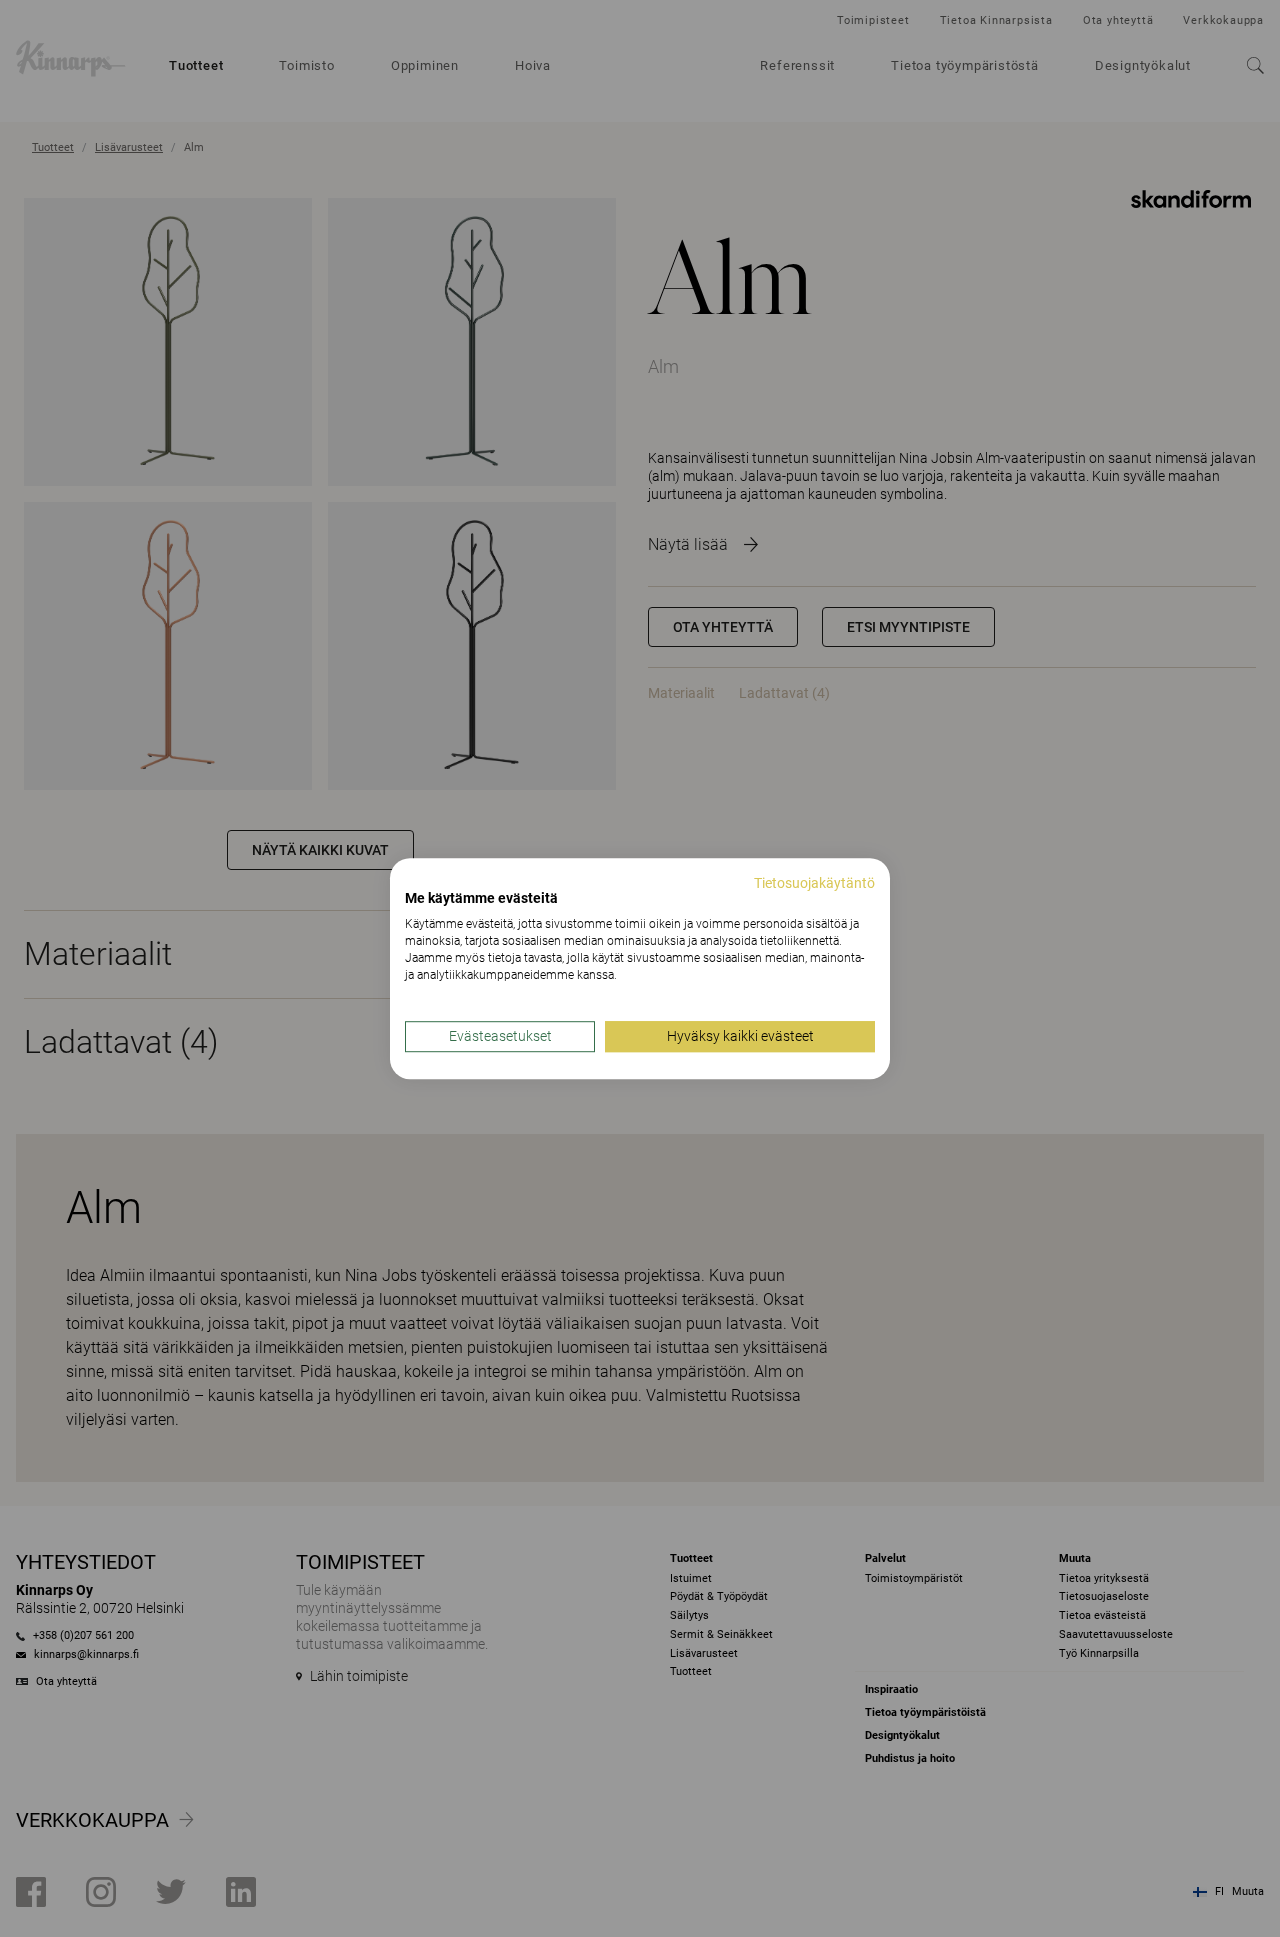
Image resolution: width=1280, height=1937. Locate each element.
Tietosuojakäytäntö (814, 883)
